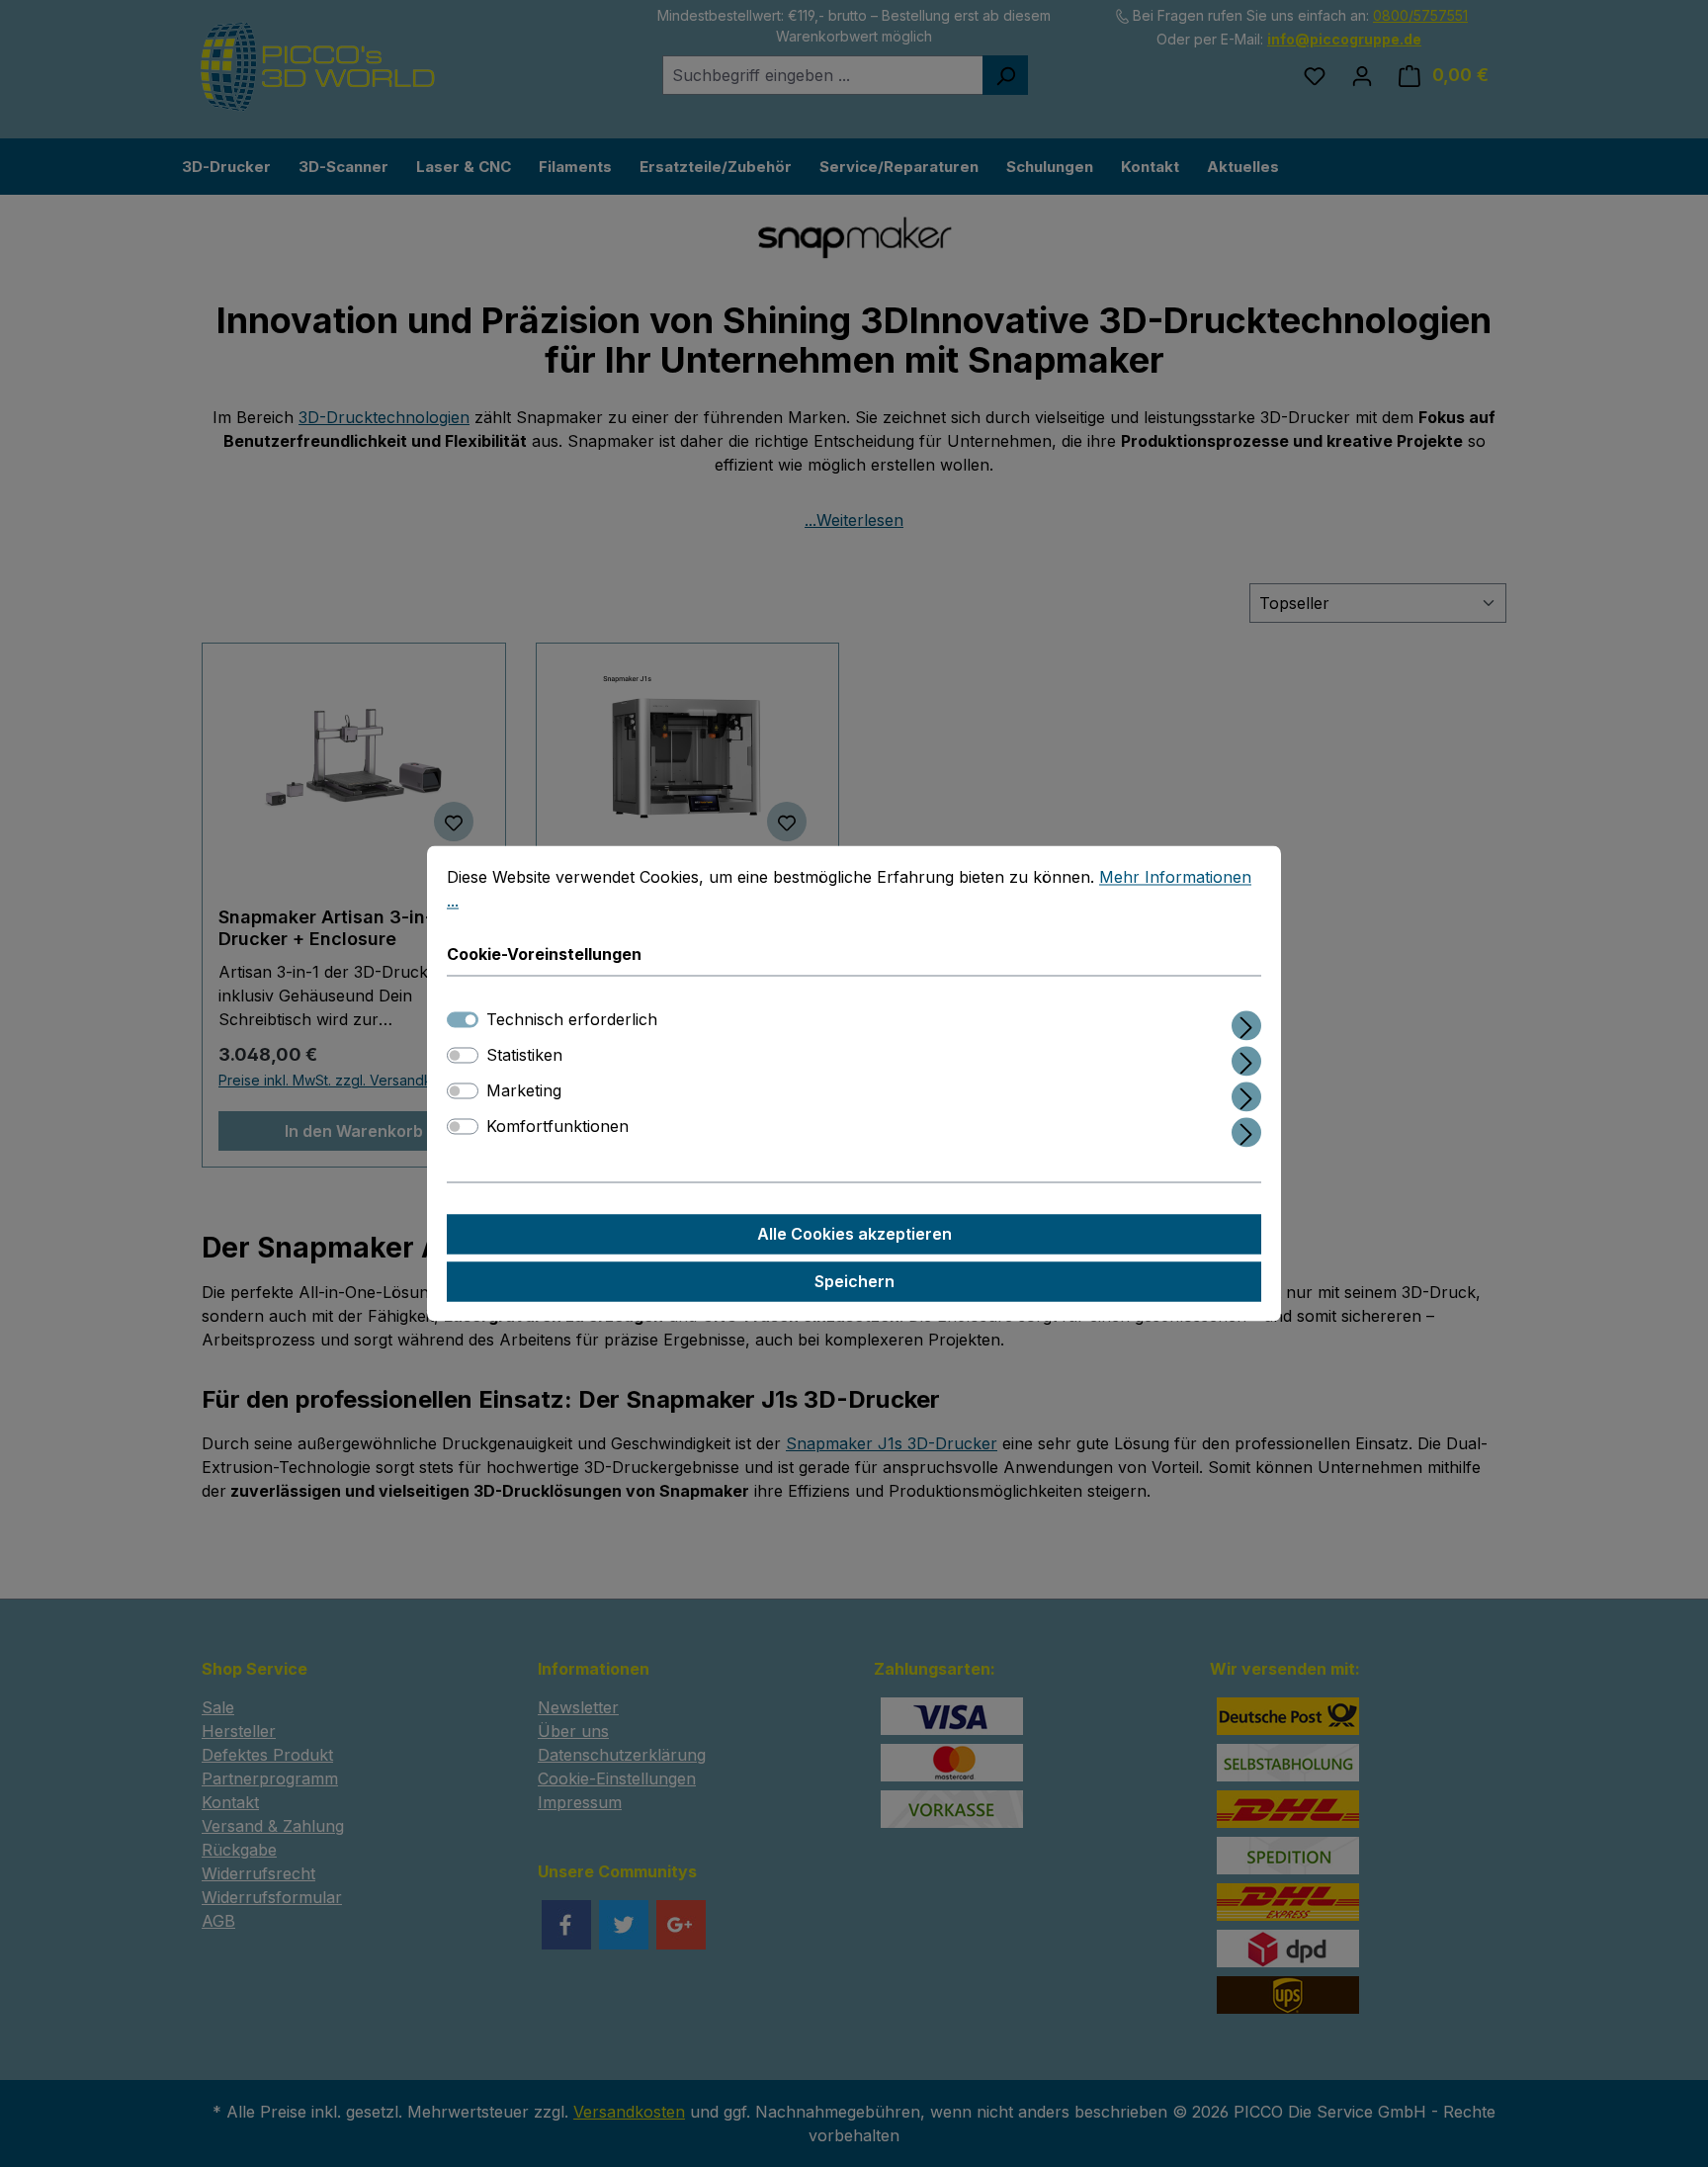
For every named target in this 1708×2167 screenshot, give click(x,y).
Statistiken (524, 1056)
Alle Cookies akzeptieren (854, 1235)
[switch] (463, 1056)
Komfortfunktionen (557, 1127)
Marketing (524, 1091)
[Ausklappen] (1246, 1023)
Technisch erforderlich (572, 1020)
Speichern (854, 1282)
